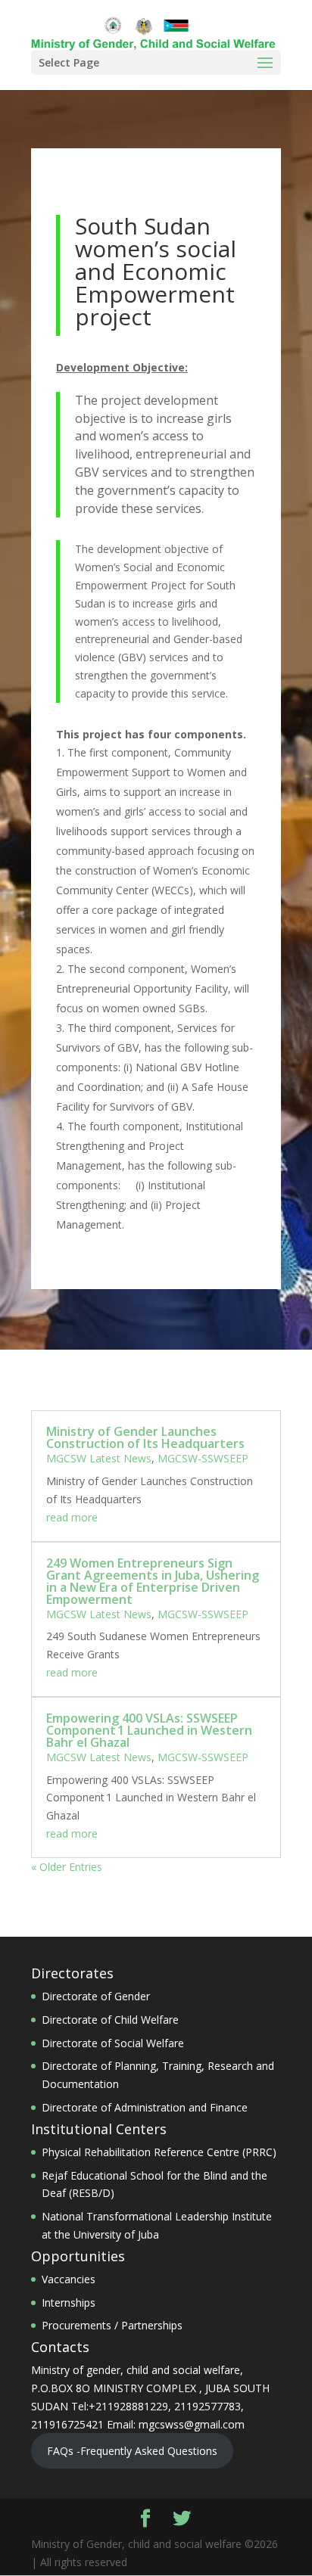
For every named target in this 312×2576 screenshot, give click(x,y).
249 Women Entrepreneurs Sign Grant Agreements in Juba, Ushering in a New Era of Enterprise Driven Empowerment (153, 1581)
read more (72, 1517)
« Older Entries (67, 1867)
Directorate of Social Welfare (113, 2043)
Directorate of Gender (96, 1996)
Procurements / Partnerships (112, 2325)
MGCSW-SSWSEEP (203, 1458)
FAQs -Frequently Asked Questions (132, 2451)
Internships (69, 2303)
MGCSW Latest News (99, 1458)
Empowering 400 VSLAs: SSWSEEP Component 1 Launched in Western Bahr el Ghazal (149, 1730)
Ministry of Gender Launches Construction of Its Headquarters (145, 1437)
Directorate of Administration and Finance (145, 2107)
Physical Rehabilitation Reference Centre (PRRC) (159, 2152)
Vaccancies (69, 2279)
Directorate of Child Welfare (110, 2020)
